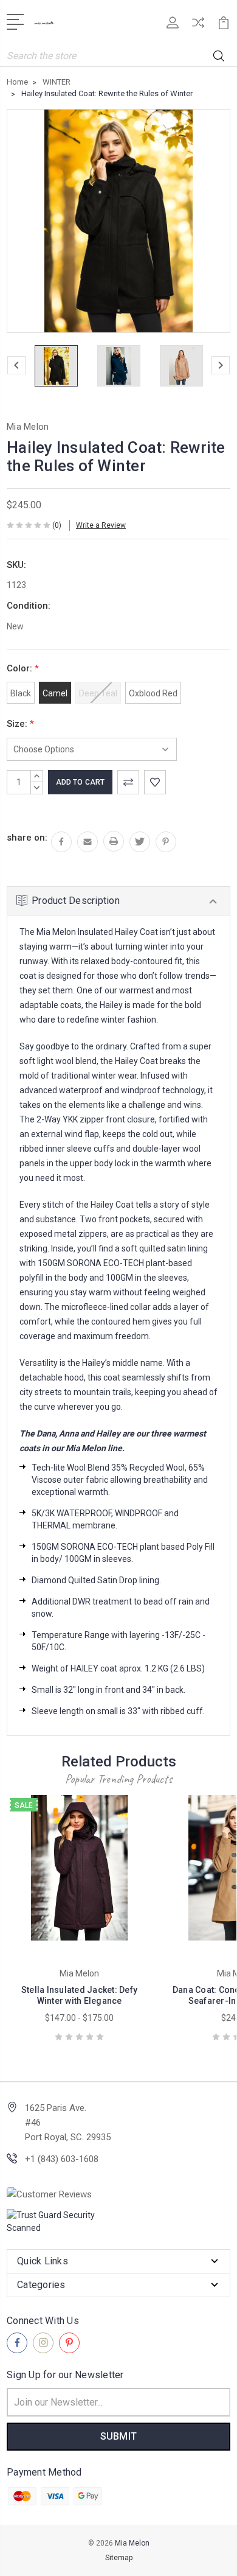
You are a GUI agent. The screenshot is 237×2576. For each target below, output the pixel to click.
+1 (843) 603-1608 (62, 2159)
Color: (23, 668)
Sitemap (119, 2558)
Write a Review (101, 525)
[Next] (221, 365)
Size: (20, 724)
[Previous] (16, 365)
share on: (27, 838)
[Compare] (198, 26)
